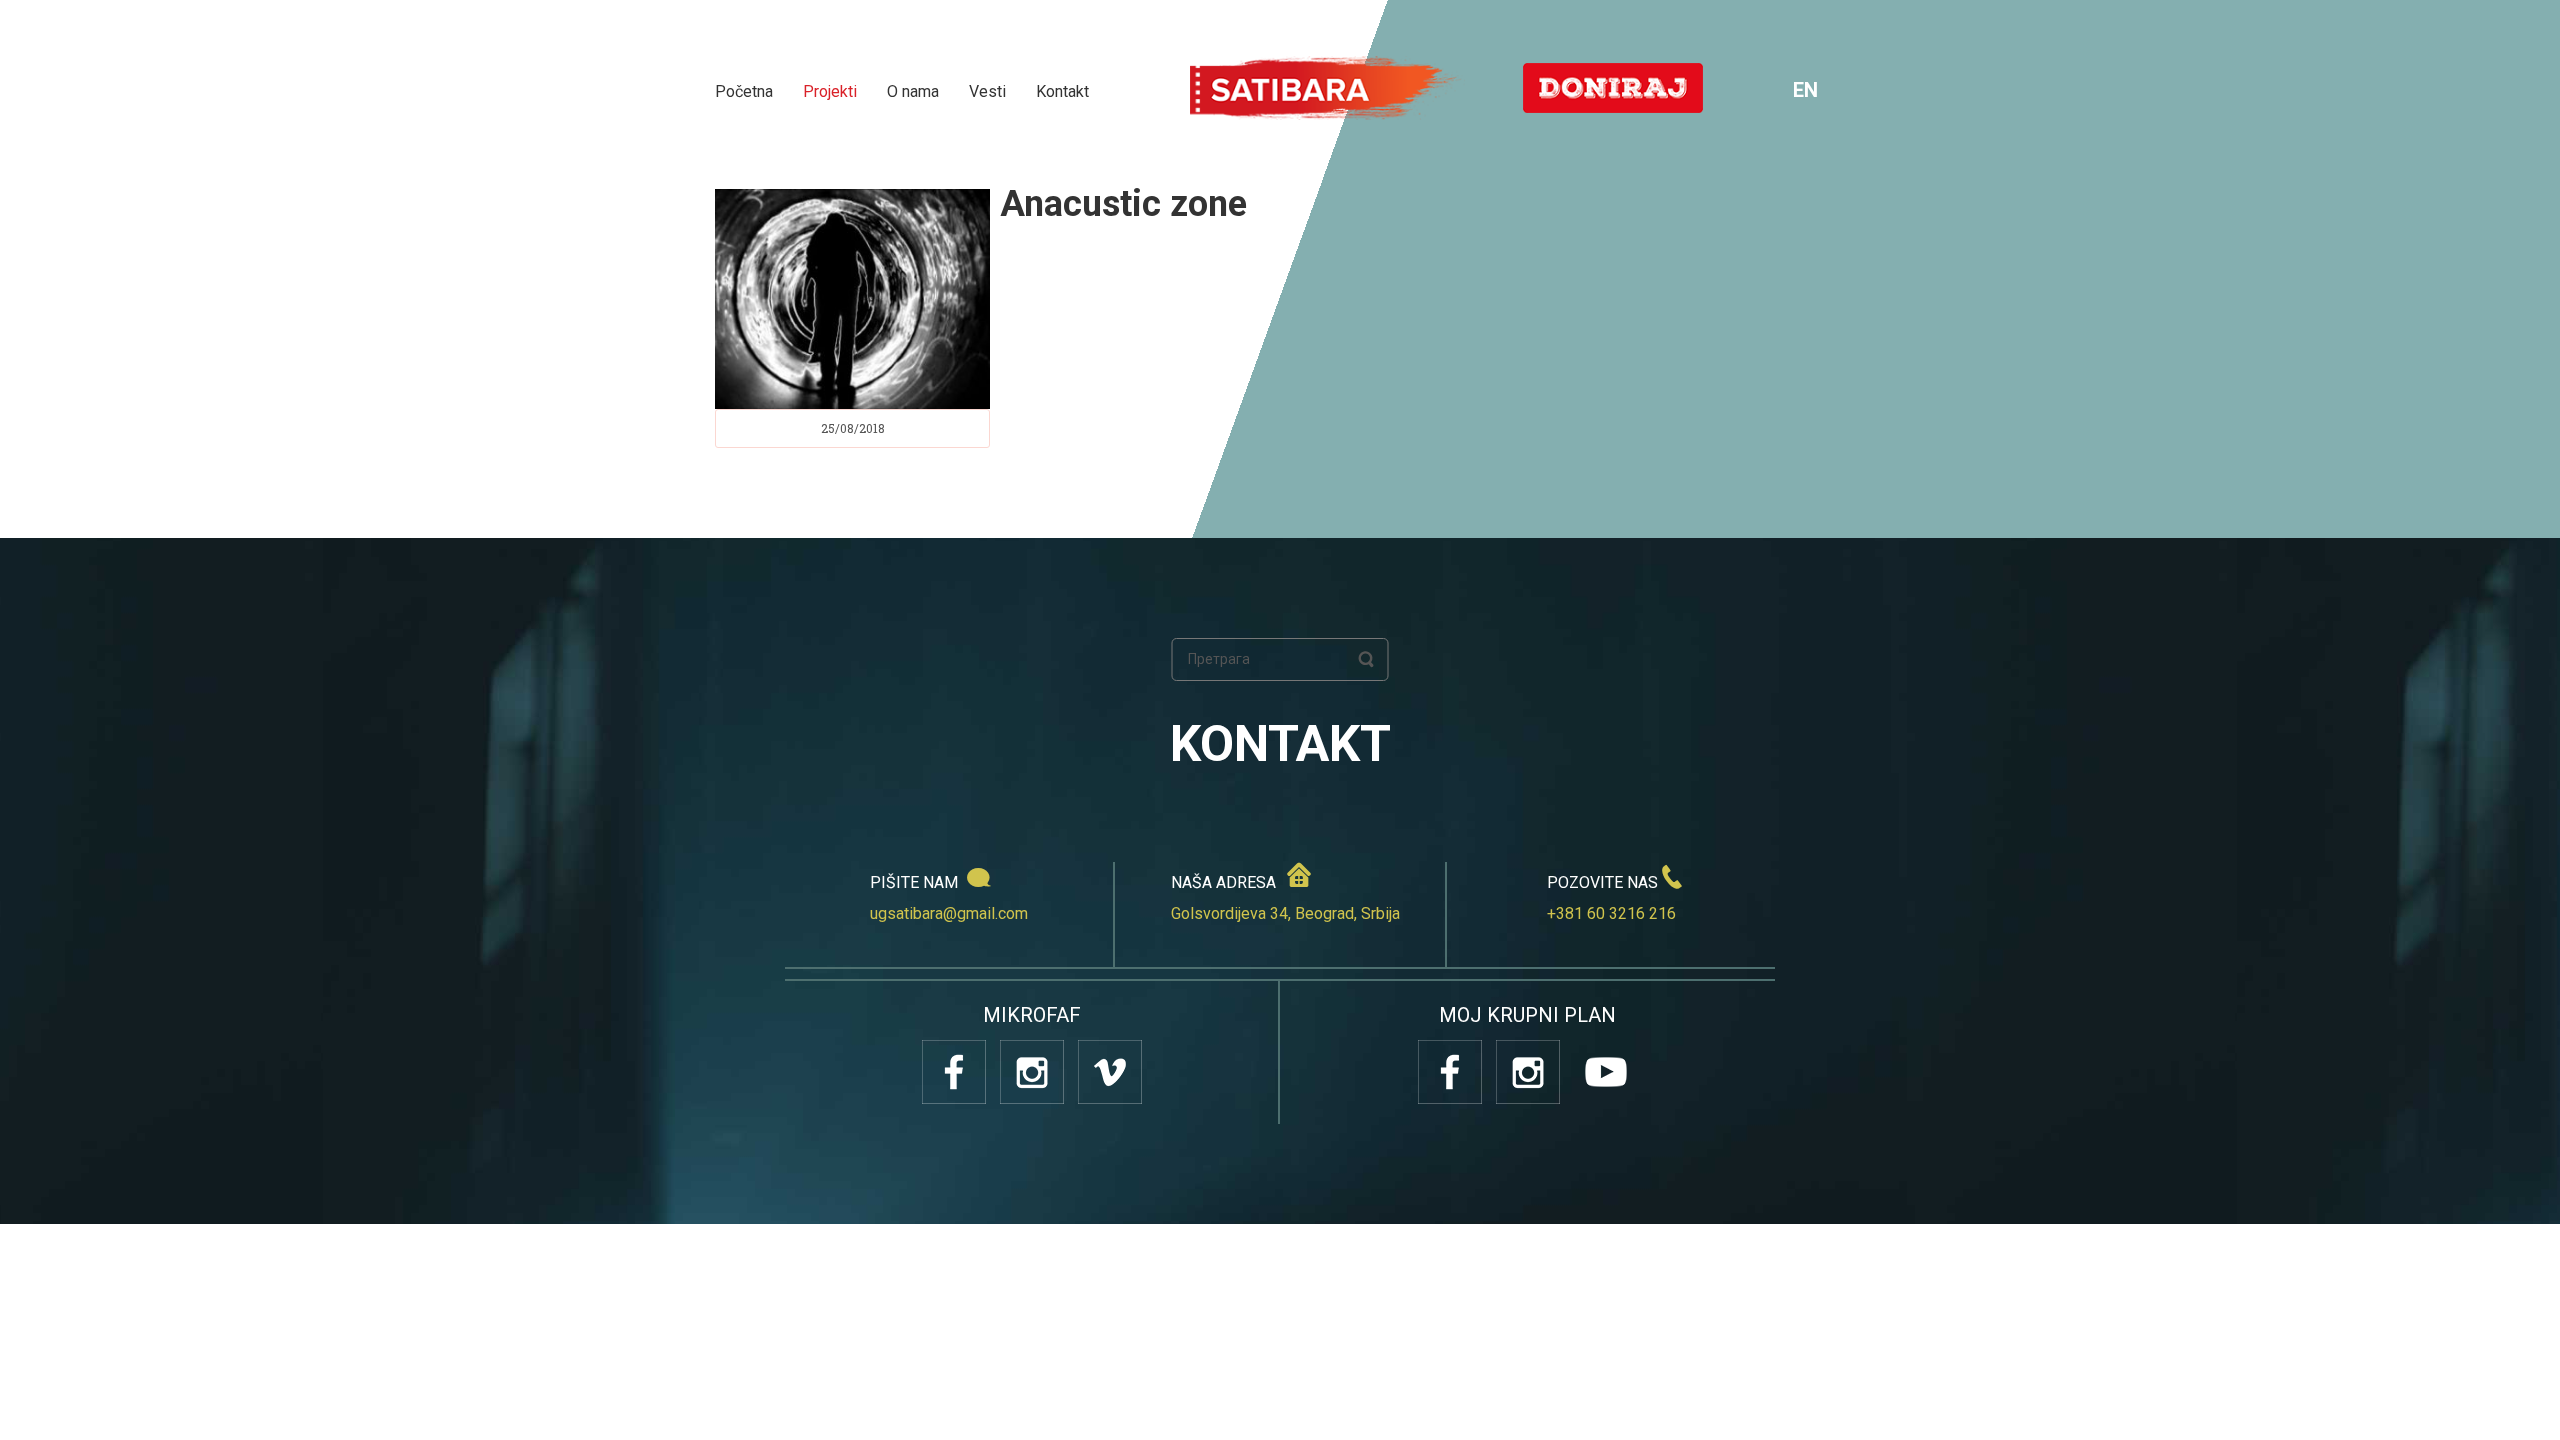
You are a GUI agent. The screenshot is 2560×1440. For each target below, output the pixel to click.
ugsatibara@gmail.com (949, 913)
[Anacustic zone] (852, 299)
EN (1805, 90)
